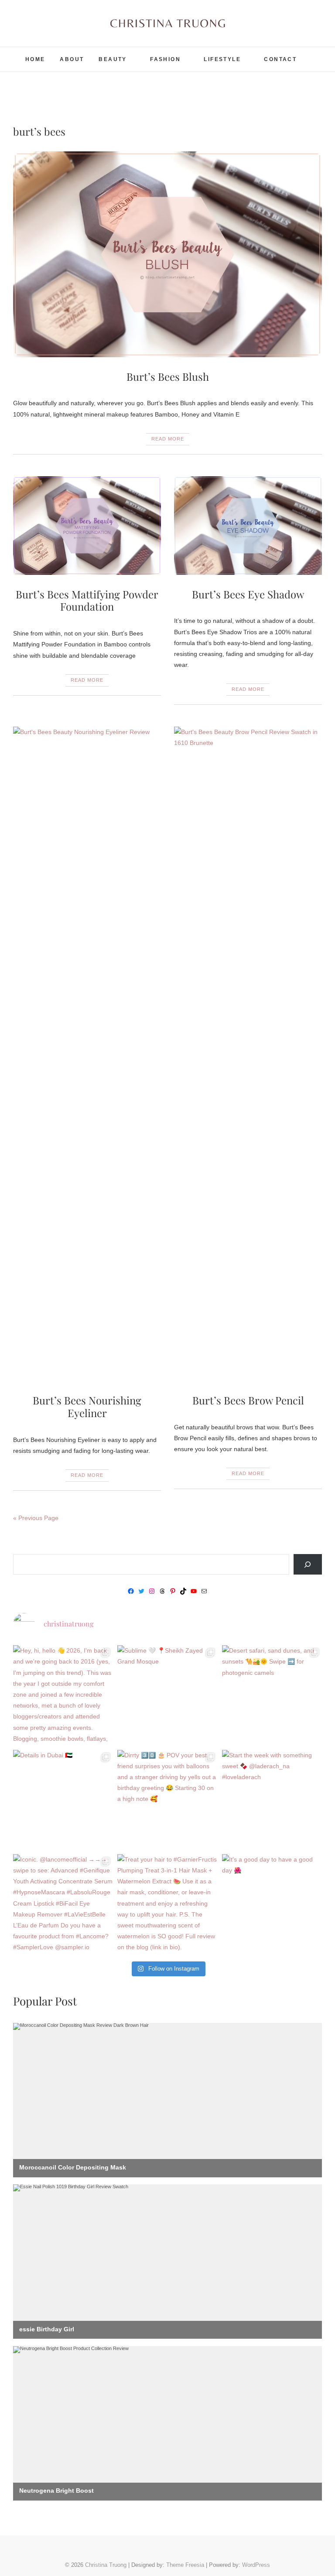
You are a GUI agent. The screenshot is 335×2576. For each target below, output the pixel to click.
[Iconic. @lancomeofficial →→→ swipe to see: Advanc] (63, 1904)
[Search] (308, 1564)
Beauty (113, 59)
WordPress (256, 2565)
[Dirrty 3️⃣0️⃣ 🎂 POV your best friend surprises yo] (167, 1800)
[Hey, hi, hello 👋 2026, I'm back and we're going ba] (63, 1695)
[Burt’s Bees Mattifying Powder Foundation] (87, 526)
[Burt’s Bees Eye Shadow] (248, 526)
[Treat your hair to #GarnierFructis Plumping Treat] (167, 1904)
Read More (168, 439)
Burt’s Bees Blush (168, 376)
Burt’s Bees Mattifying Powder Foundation (87, 600)
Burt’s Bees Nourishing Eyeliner (87, 1406)
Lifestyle (222, 59)
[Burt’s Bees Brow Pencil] (248, 1054)
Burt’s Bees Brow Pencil (248, 1400)
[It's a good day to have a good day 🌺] (272, 1904)
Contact (280, 59)
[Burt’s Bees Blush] (167, 254)
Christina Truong (106, 2565)
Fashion (165, 59)
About (72, 59)
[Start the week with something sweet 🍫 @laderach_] (272, 1800)
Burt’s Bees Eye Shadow (248, 594)
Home (35, 59)
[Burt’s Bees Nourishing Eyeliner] (87, 1054)
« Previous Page (36, 1518)
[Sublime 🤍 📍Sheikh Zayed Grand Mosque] (167, 1695)
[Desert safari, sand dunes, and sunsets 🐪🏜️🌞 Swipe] (272, 1695)
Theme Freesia (185, 2565)
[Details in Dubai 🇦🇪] (63, 1800)
